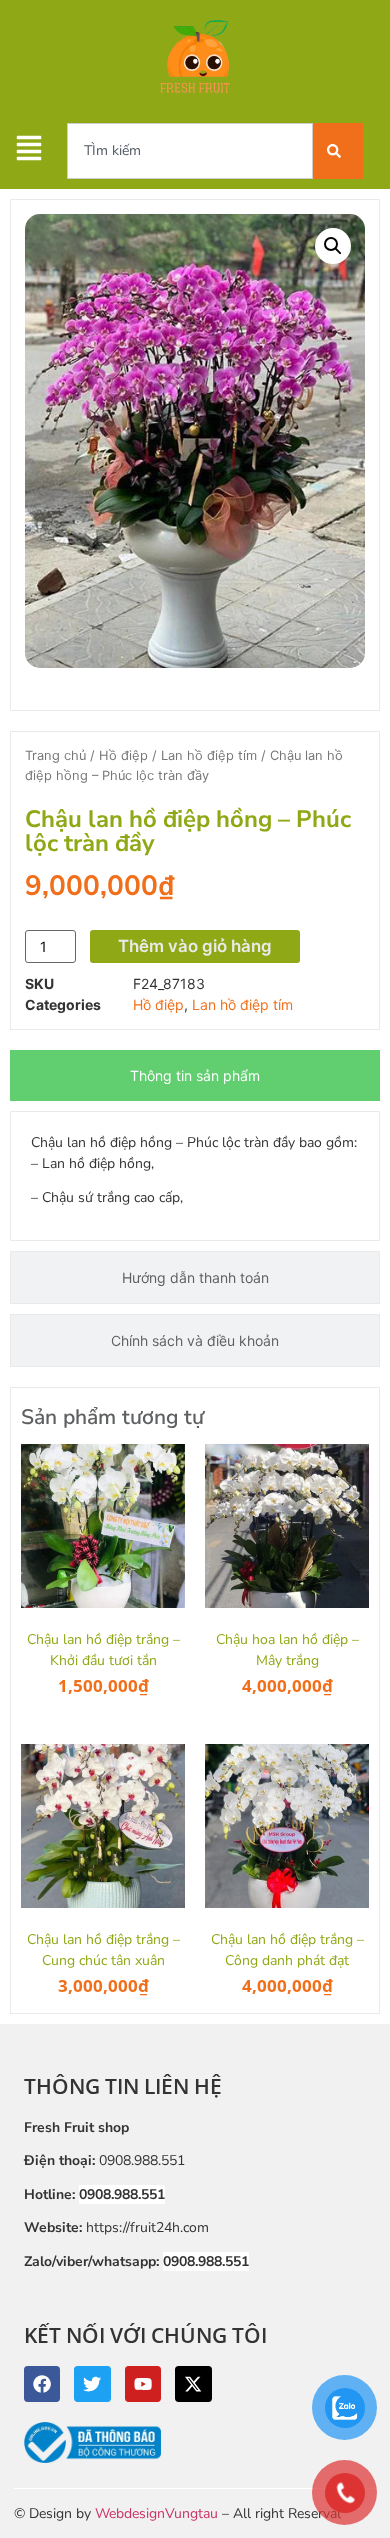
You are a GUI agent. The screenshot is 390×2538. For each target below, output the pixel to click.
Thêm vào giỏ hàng (195, 946)
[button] (333, 246)
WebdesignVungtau (156, 2513)
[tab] (195, 1075)
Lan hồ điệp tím (209, 755)
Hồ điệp (123, 755)
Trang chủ (55, 755)
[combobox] (190, 151)
